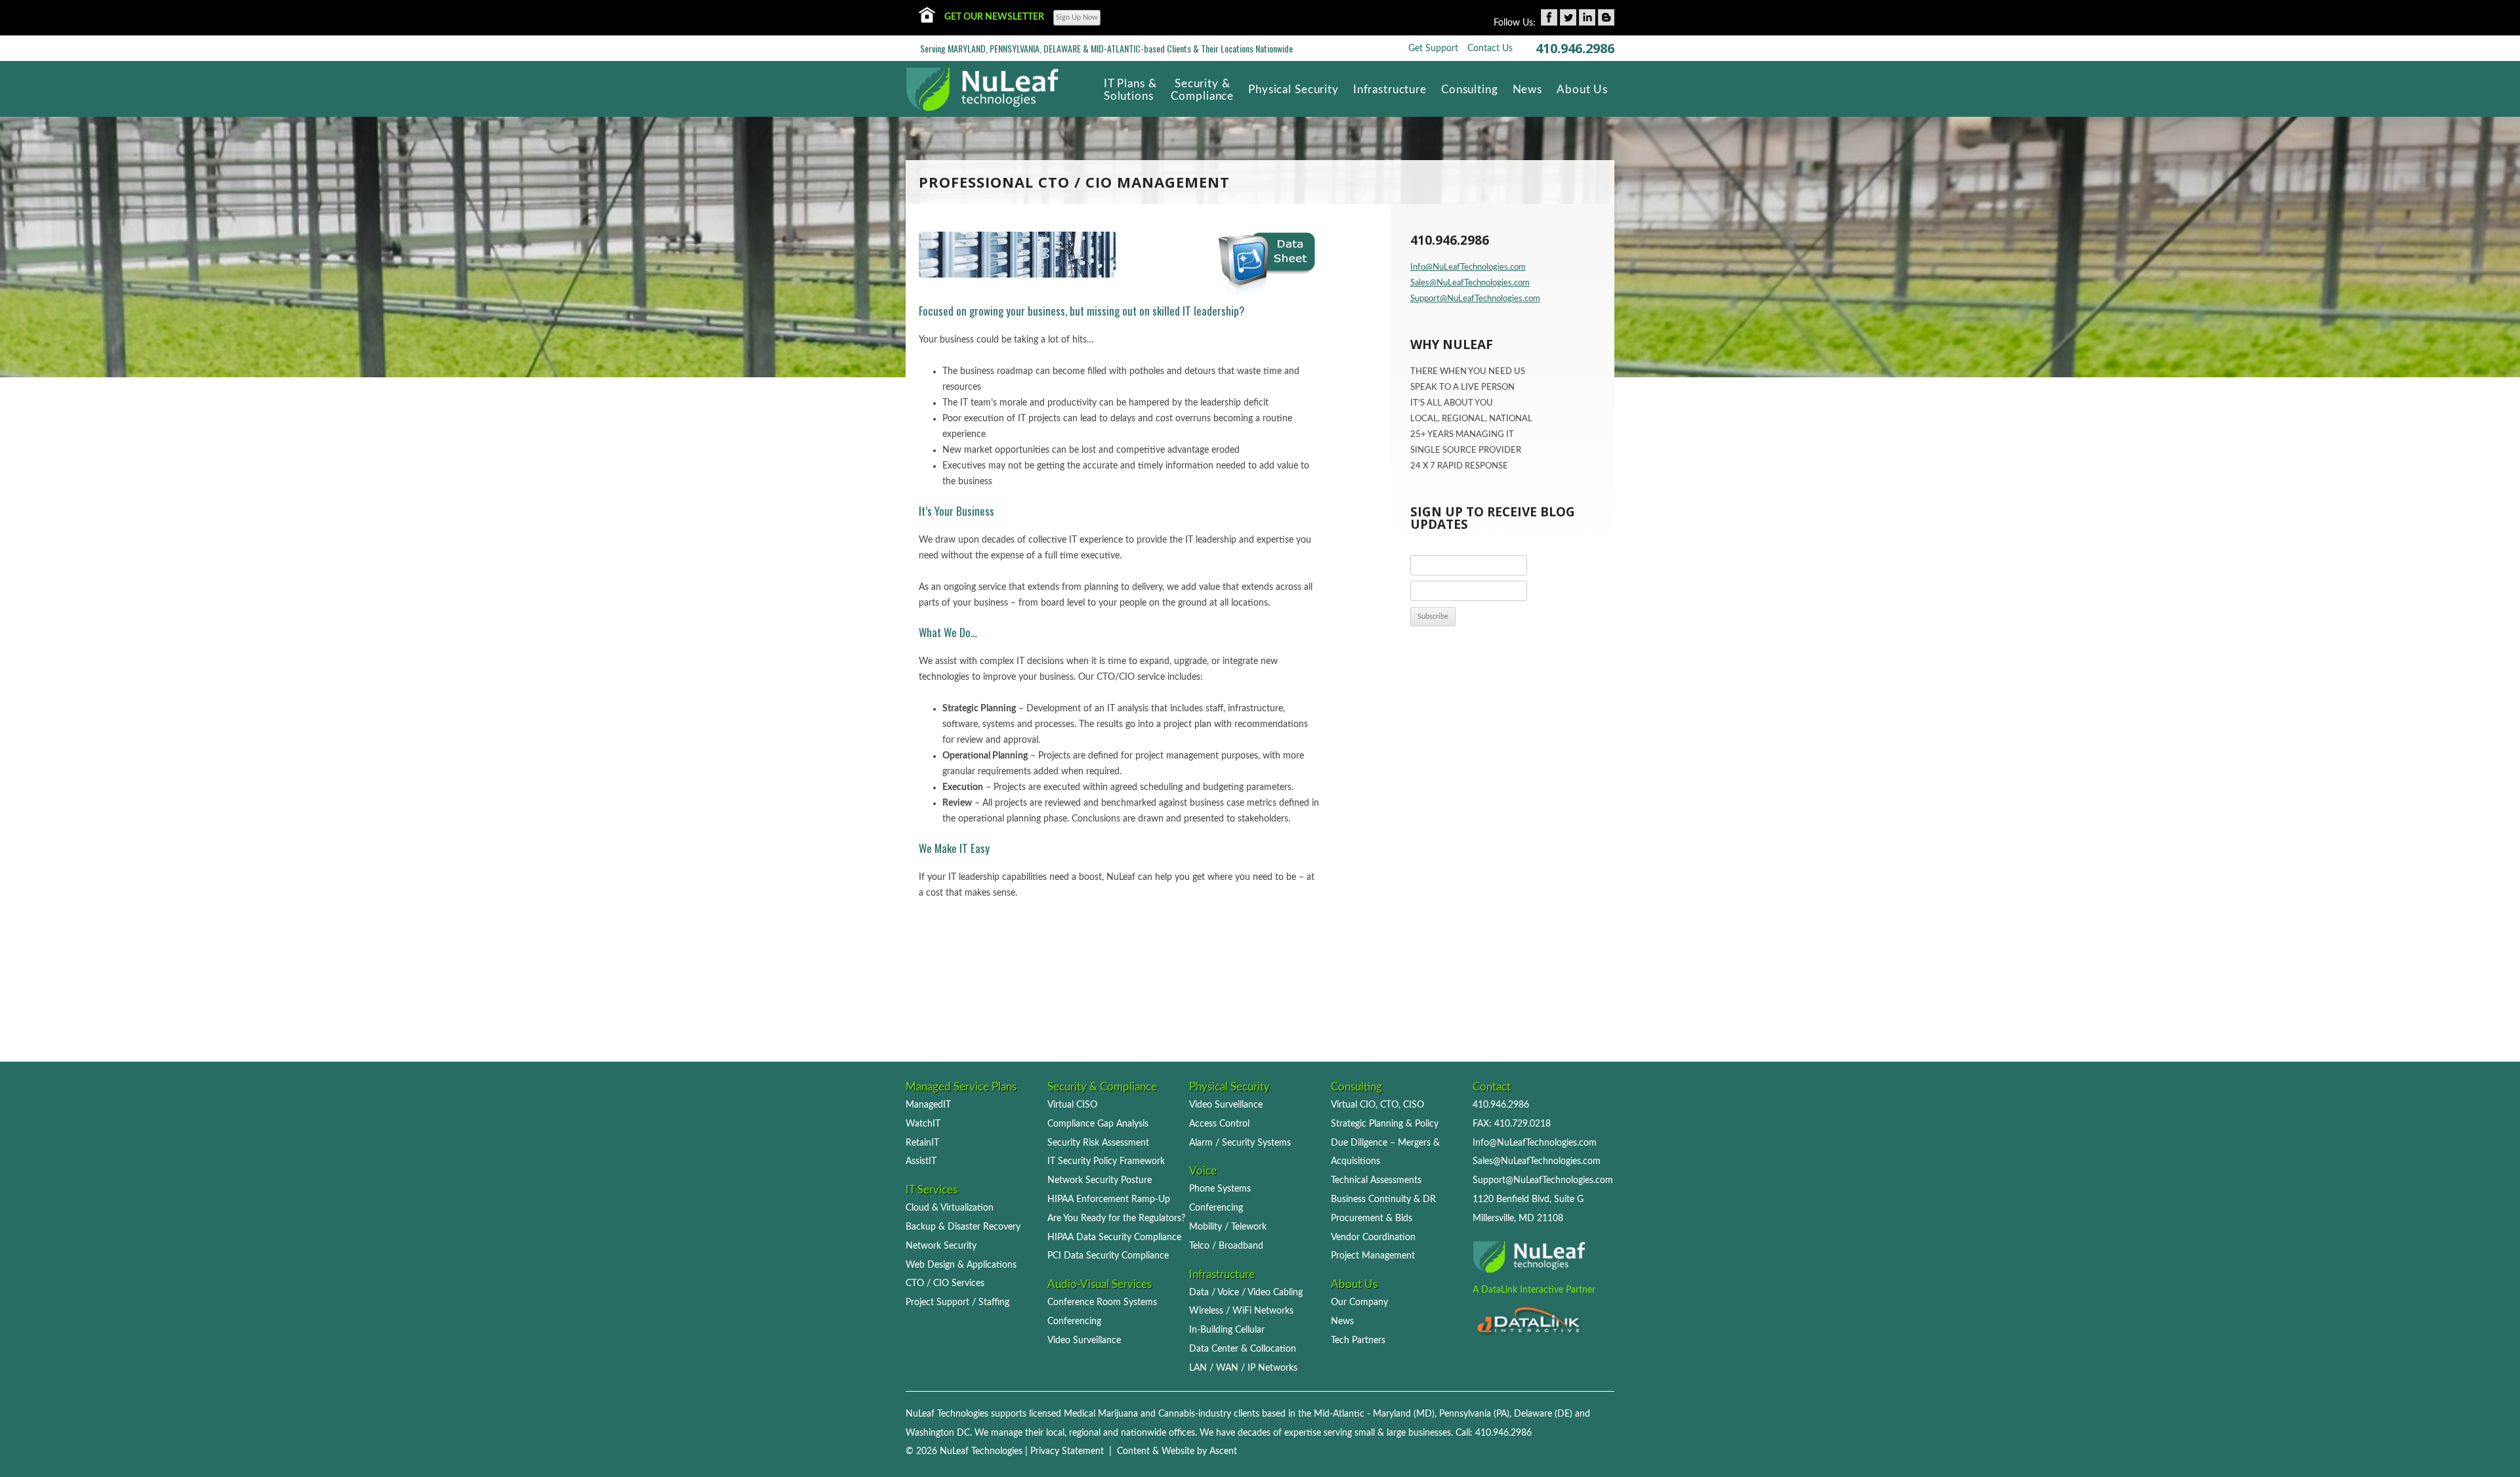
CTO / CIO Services (945, 1283)
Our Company (1359, 1302)
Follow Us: (1515, 23)
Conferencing (1074, 1321)
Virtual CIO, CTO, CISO (1377, 1105)
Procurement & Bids (1372, 1218)
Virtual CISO (1072, 1105)
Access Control (1219, 1124)
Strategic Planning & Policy (1385, 1124)
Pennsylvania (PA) (1474, 1414)
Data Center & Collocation (1243, 1349)
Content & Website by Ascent (1177, 1451)
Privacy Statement (1067, 1451)
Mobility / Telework (1228, 1227)
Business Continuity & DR (1383, 1199)
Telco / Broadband (1226, 1246)
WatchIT (923, 1124)
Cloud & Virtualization (950, 1208)
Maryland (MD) (1404, 1414)
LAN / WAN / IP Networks (1243, 1368)
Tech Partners (1358, 1340)
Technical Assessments (1376, 1180)
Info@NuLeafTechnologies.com (1468, 267)
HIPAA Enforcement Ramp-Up (1109, 1199)
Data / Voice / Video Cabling (1246, 1292)
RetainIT (922, 1143)
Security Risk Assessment (1098, 1143)
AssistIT (921, 1161)
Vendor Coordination (1373, 1237)
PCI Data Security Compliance (1108, 1256)
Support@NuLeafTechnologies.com (1475, 299)
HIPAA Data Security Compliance (1114, 1237)
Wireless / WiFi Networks (1241, 1311)
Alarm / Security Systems (1240, 1143)
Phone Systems (1220, 1189)
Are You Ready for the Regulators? (1116, 1218)
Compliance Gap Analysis (1098, 1124)
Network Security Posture (1100, 1180)
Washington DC (938, 1433)
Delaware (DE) (1543, 1414)
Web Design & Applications (961, 1265)
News (1342, 1321)
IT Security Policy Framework (1106, 1161)
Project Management (1373, 1256)
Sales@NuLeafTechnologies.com (1470, 283)
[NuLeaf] (983, 84)
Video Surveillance (1084, 1340)
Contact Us (1490, 49)
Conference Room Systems (1102, 1302)
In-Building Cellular (1227, 1330)
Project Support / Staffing (957, 1302)
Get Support (1433, 49)
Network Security (941, 1246)
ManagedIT (928, 1105)
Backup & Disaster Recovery (963, 1227)
